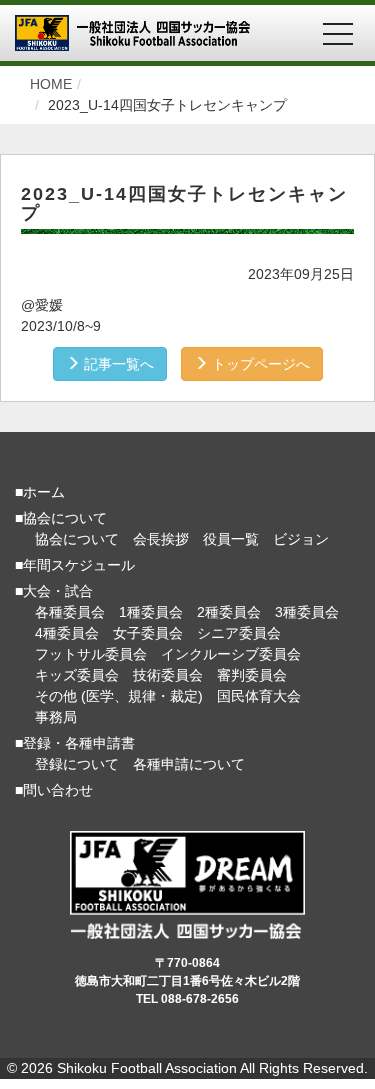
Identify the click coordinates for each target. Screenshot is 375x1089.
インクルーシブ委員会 (231, 654)
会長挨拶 (161, 539)
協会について (77, 539)
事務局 (56, 717)
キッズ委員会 (77, 675)
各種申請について (189, 764)
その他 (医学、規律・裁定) (119, 696)
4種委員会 (67, 633)
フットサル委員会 (91, 654)
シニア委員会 (239, 633)
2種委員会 (229, 612)
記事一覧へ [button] (117, 364)
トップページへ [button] (259, 364)
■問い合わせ (54, 790)
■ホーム (40, 492)
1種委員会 (151, 612)
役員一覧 (231, 539)
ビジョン (301, 539)
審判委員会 (252, 675)
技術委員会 (168, 675)
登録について (77, 764)
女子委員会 (148, 633)
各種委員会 (70, 612)
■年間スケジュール (75, 565)
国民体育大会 (259, 696)
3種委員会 (307, 612)
